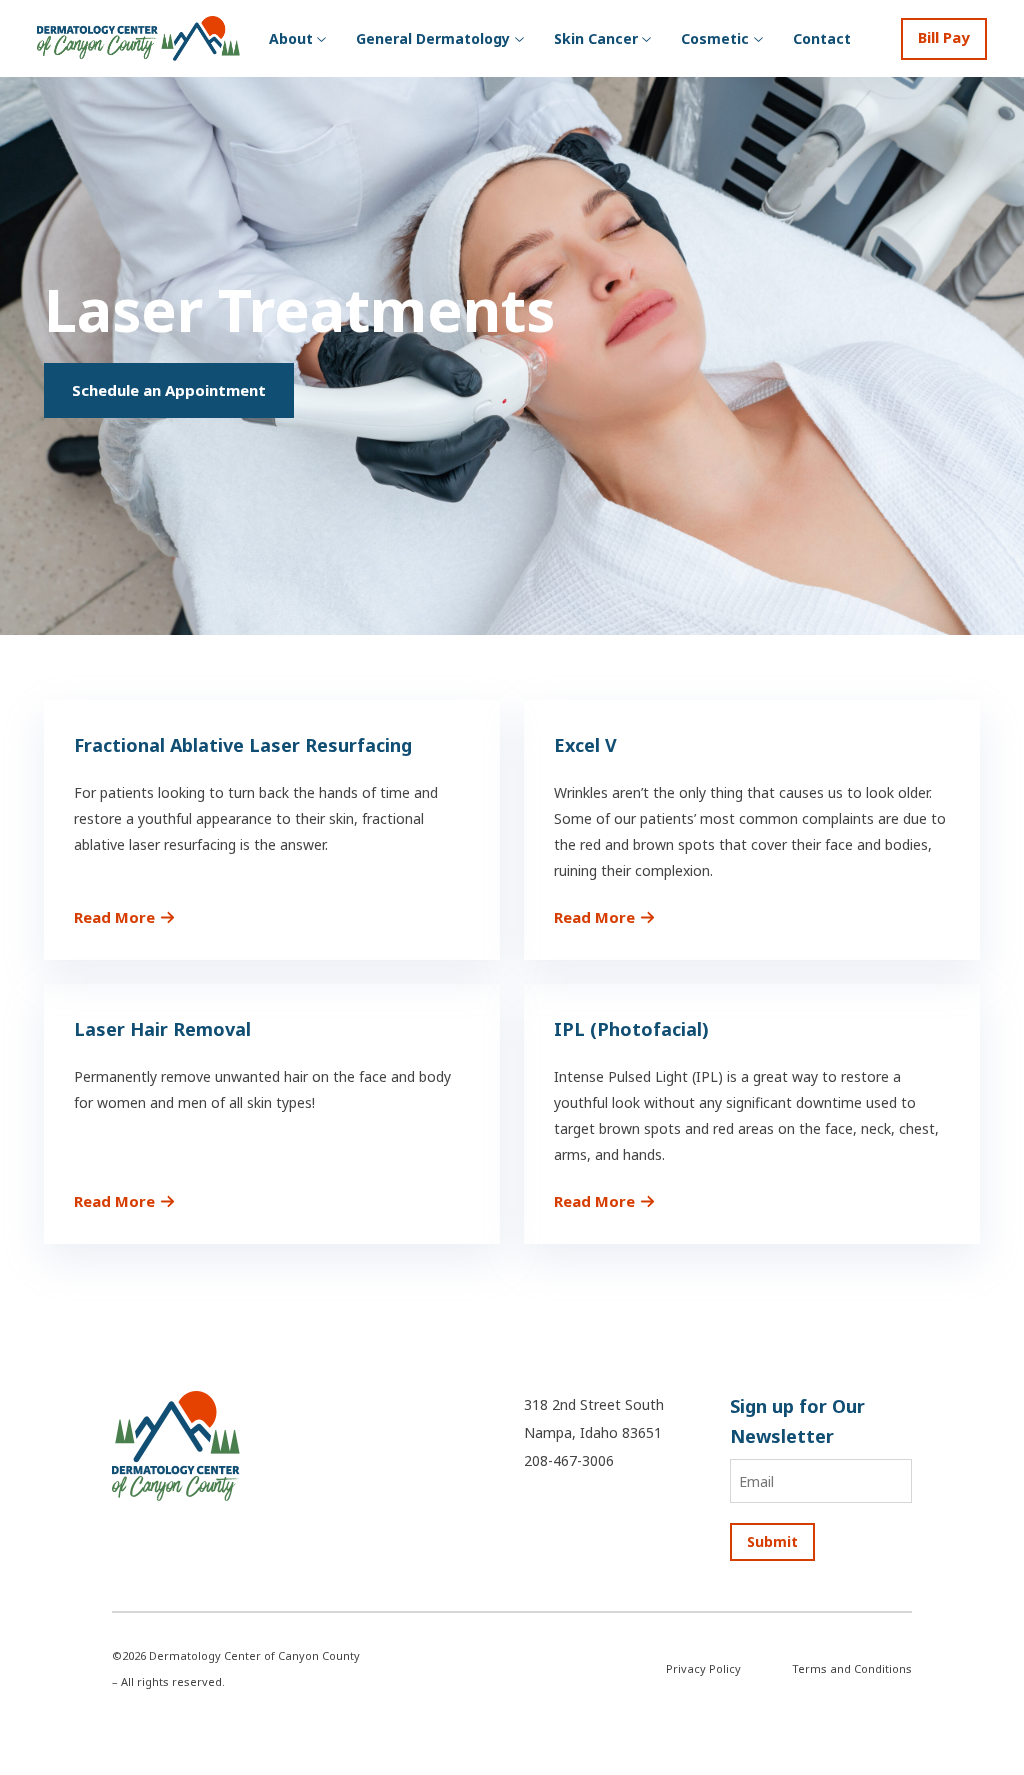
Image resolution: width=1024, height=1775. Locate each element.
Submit (772, 1541)
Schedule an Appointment (169, 390)
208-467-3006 (569, 1460)
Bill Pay (944, 37)
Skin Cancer (596, 38)
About (291, 38)
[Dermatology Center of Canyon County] (176, 1443)
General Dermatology (433, 38)
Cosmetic (715, 38)
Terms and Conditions (852, 1668)
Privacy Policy (703, 1668)
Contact (822, 38)
